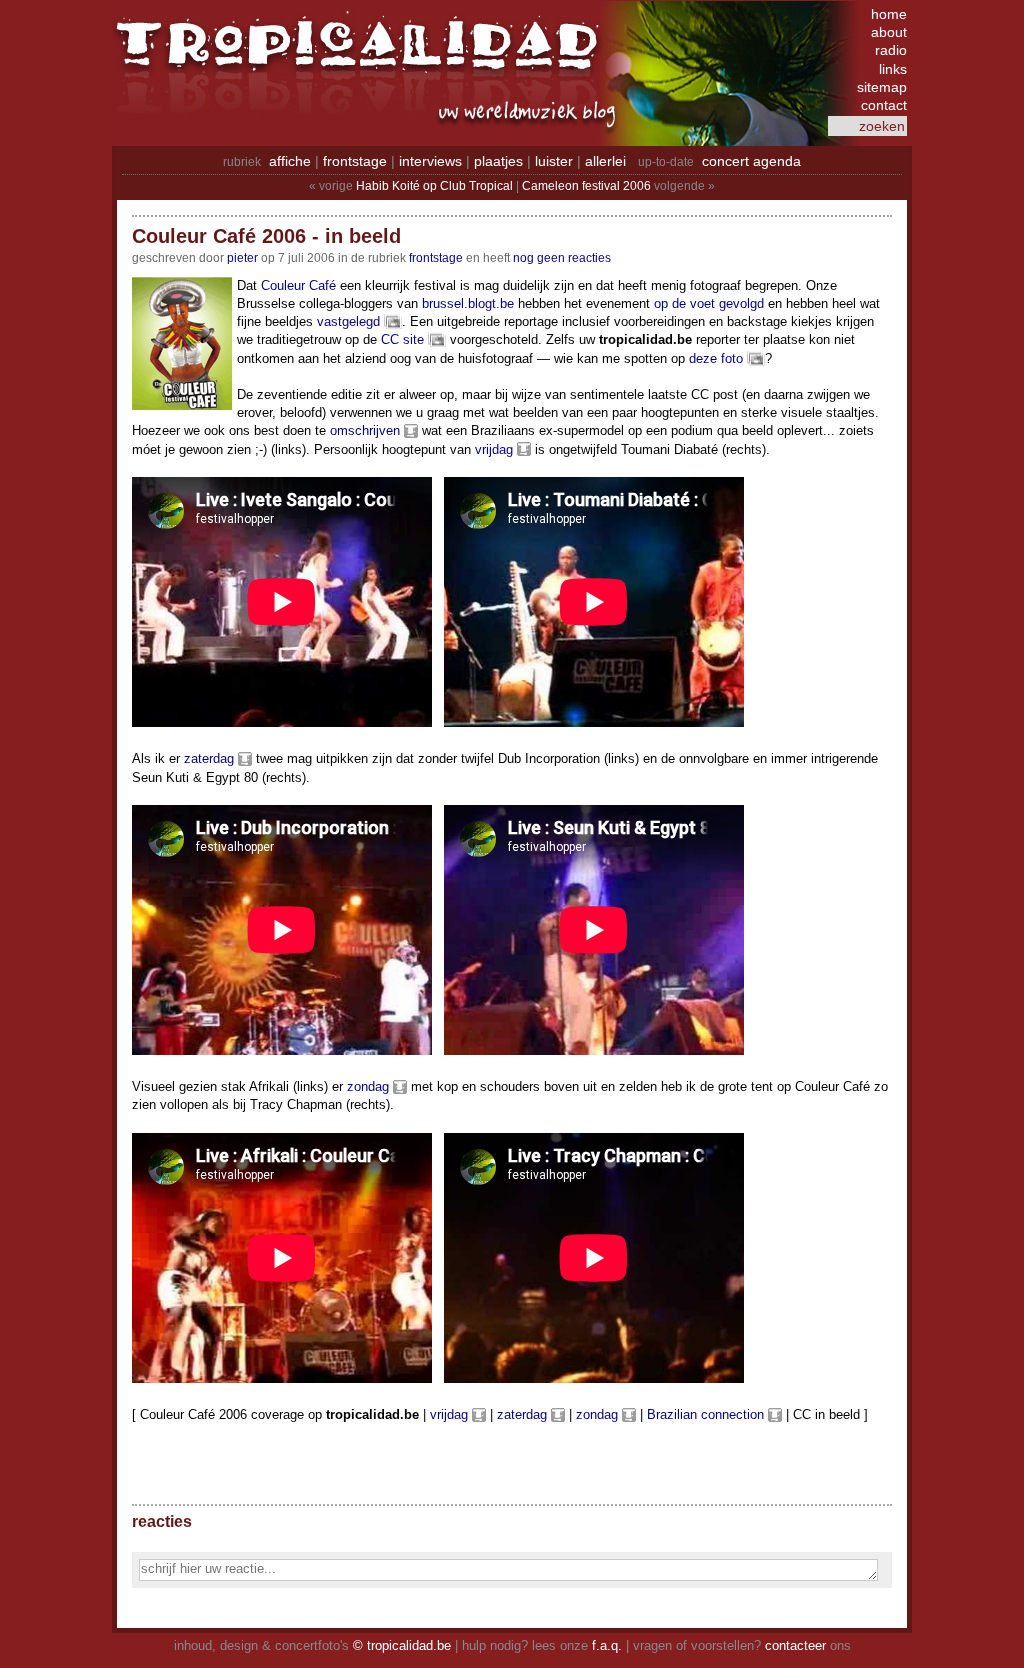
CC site (402, 339)
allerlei (605, 161)
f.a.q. (607, 1645)
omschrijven (365, 430)
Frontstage (436, 258)
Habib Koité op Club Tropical (434, 186)
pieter (242, 258)
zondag (368, 1086)
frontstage (355, 161)
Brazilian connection (705, 1414)
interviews (430, 161)
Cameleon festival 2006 (586, 186)
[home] (362, 55)
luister (554, 161)
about (889, 32)
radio (891, 50)
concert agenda (751, 161)
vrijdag (494, 449)
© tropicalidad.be (402, 1645)
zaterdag (209, 758)
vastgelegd (348, 321)
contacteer (795, 1645)
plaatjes (498, 161)
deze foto (716, 358)
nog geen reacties (562, 258)
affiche (290, 161)
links (893, 69)
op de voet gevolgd (709, 303)
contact (884, 105)
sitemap (882, 87)
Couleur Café (298, 285)
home (889, 14)
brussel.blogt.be (468, 303)
